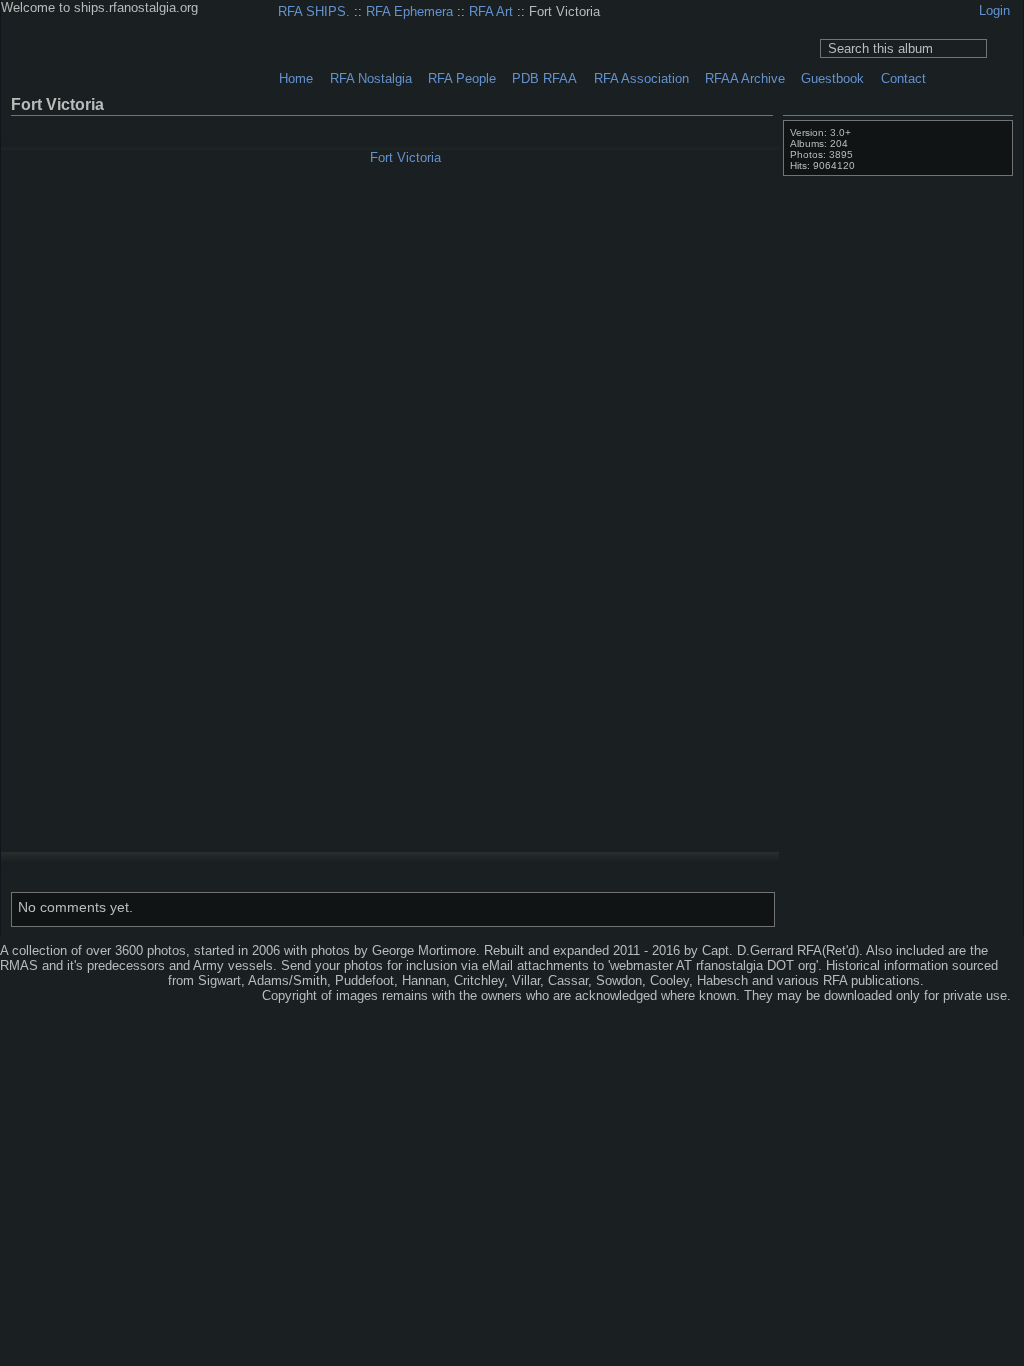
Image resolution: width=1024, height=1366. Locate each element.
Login (994, 10)
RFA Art (491, 11)
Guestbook (832, 78)
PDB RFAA (544, 78)
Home (296, 78)
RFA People (462, 78)
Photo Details (1002, 103)
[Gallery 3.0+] (49, 982)
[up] (725, 128)
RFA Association (641, 78)
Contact (903, 78)
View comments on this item (976, 103)
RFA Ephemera (409, 11)
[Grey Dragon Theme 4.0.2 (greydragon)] (119, 982)
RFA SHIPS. (314, 11)
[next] (745, 128)
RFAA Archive (745, 78)
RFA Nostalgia (371, 78)
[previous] (705, 128)
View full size (950, 103)
